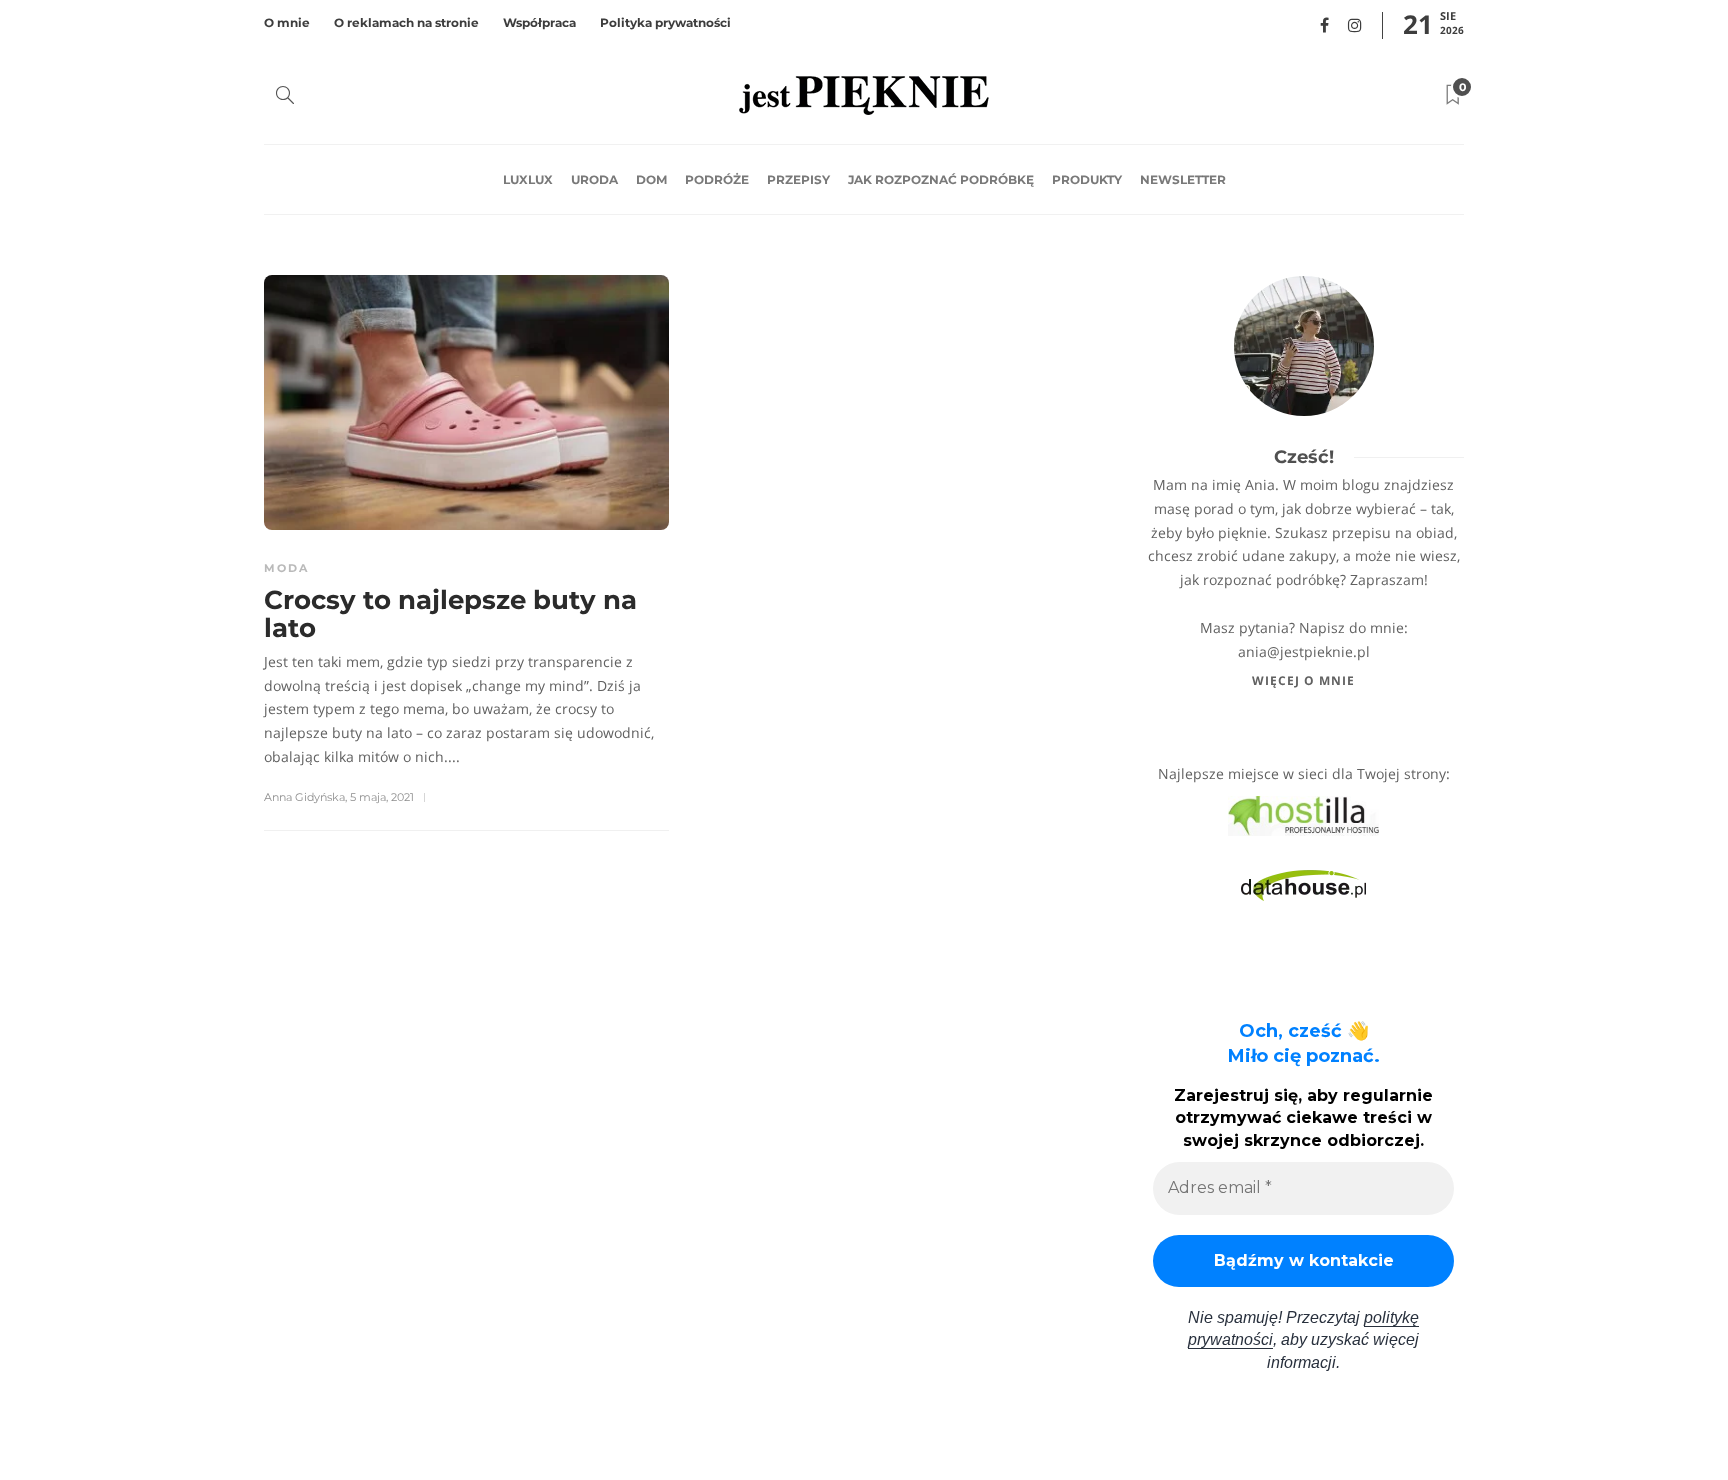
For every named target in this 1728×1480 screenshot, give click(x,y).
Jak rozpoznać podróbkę (941, 179)
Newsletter (1183, 179)
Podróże (717, 179)
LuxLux (528, 179)
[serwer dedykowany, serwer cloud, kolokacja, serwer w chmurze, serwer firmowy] (1303, 814)
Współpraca (539, 22)
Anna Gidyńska (304, 797)
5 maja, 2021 (382, 797)
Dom (651, 179)
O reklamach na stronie (406, 22)
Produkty (1087, 179)
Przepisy (798, 179)
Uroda (594, 179)
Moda (286, 568)
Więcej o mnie (1303, 680)
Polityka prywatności (665, 22)
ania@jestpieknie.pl (1304, 651)
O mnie (287, 22)
